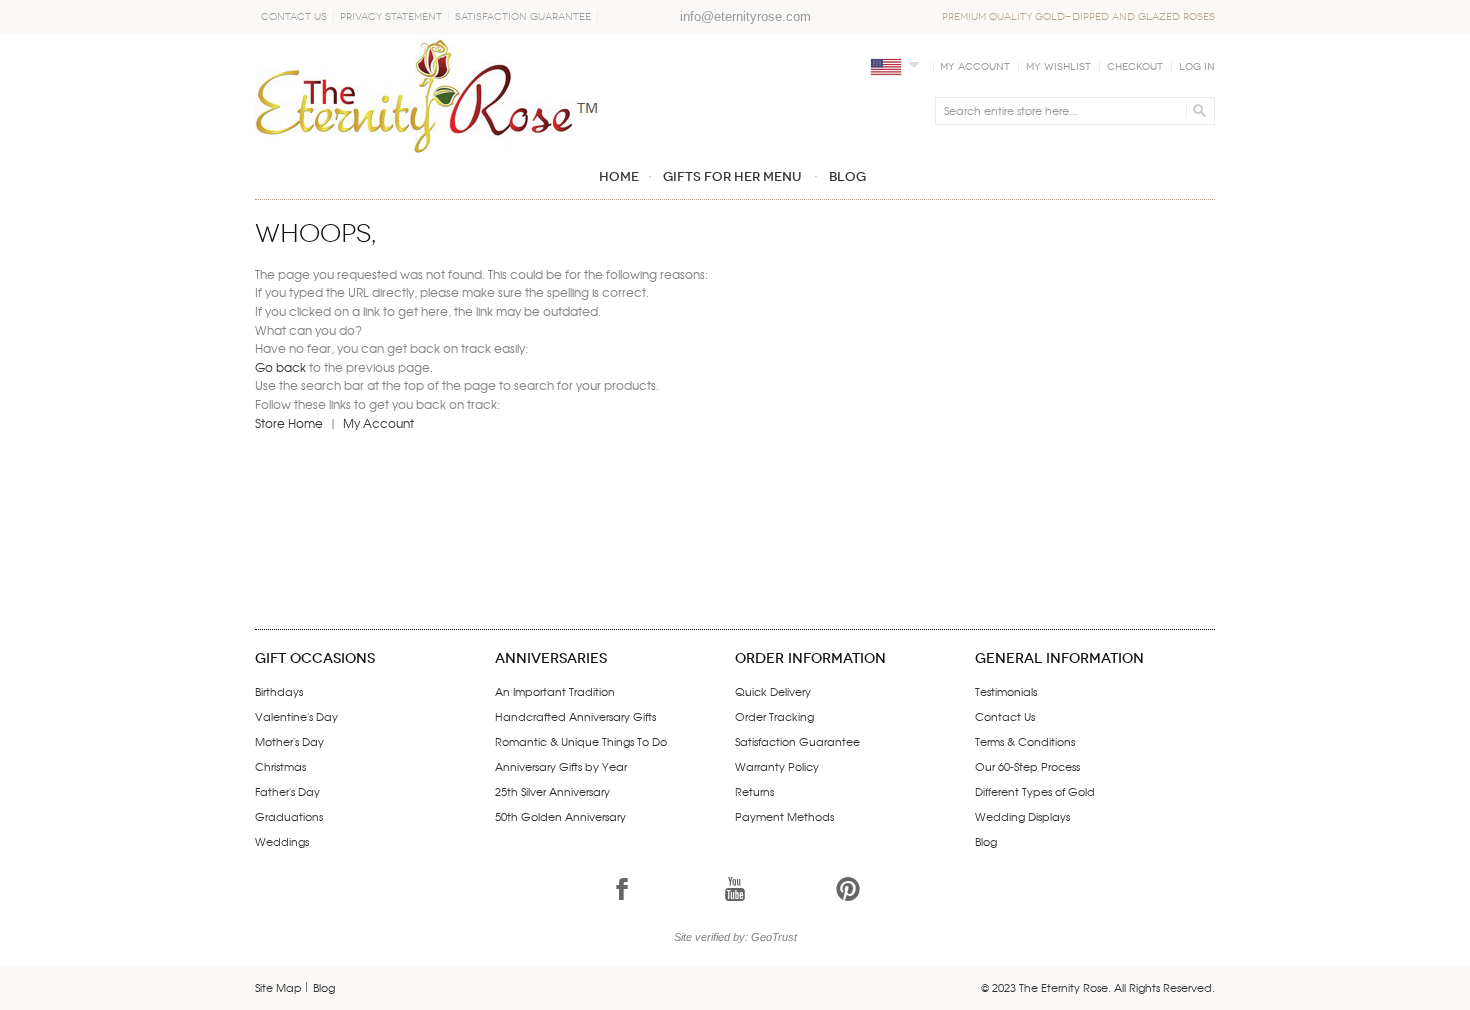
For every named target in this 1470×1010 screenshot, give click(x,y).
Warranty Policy (777, 766)
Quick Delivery (773, 691)
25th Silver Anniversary (552, 791)
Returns (754, 791)
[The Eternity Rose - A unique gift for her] (427, 95)
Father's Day (287, 791)
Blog (986, 841)
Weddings (282, 841)
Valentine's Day (296, 716)
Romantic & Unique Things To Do (581, 741)
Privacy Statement (391, 17)
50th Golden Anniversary (560, 816)
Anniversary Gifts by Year (561, 766)
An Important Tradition (555, 691)
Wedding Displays (1022, 816)
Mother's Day (289, 741)
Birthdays (279, 691)
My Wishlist (1058, 67)
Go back (280, 367)
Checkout (1135, 67)
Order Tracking (774, 716)
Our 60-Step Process (1027, 766)
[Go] (1196, 111)
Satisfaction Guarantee (523, 17)
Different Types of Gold (1035, 791)
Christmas (280, 766)
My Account (975, 67)
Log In (1197, 67)
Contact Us (294, 17)
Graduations (289, 816)
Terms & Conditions (1025, 741)
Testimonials (1006, 691)
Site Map (278, 987)
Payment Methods (784, 816)
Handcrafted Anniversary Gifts (575, 716)
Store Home (289, 423)
